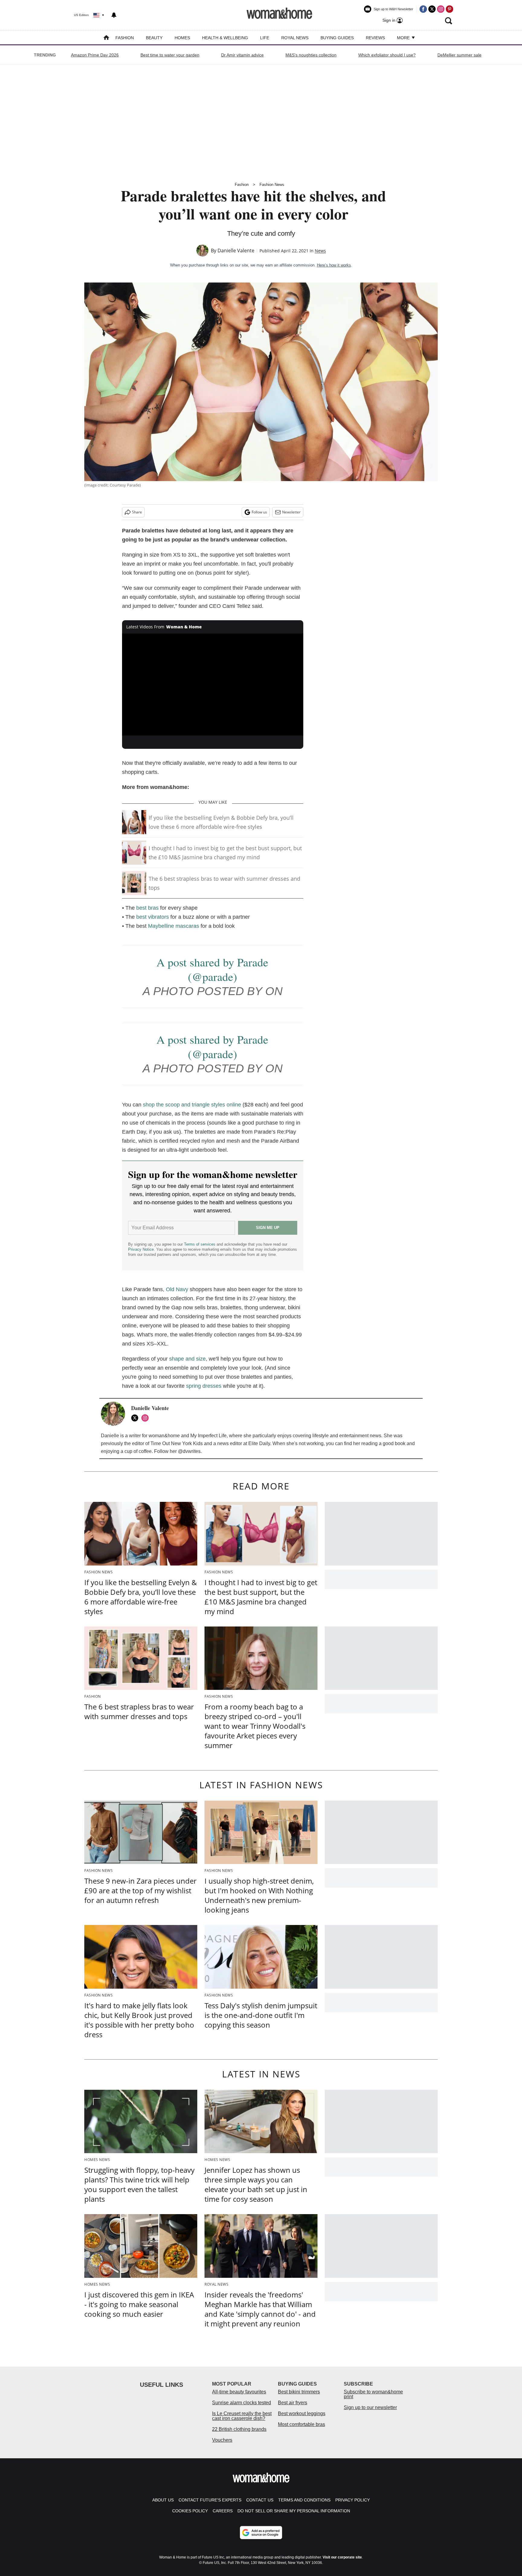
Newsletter (291, 512)
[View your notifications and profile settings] (114, 15)
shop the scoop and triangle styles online (192, 1105)
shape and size (187, 1359)
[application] (213, 685)
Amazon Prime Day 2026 (95, 55)
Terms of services (200, 1244)
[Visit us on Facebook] (423, 9)
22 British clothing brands (239, 2429)
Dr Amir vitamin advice (242, 55)
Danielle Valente (236, 251)
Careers (223, 2511)
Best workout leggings (302, 2413)
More (404, 38)
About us (163, 2500)
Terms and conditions (304, 2500)
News (320, 251)
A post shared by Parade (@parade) (212, 969)
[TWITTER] (136, 1418)
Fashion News (272, 185)
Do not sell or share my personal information (294, 2511)
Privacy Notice (141, 1249)
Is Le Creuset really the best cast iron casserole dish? (242, 2416)
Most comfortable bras (301, 2424)
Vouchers (222, 2440)
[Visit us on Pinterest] (449, 9)
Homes (182, 38)
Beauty (154, 38)
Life (265, 38)
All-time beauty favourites (239, 2392)
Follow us (259, 512)
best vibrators (153, 917)
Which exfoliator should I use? (387, 55)
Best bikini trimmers (299, 2392)
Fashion (125, 38)
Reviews (375, 38)
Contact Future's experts (210, 2500)
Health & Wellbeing (225, 38)
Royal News (295, 38)
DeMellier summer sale (459, 55)
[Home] (106, 38)
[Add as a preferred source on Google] (261, 2533)
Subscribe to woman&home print (373, 2394)
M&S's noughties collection (311, 55)
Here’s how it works (334, 265)
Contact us (260, 2500)
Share (137, 512)
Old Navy (177, 1289)
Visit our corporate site (342, 2557)
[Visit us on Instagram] (441, 9)
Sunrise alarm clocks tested (242, 2403)
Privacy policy (353, 2500)
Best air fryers (293, 2403)
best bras (147, 908)
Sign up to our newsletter (370, 2407)
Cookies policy (190, 2511)
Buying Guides (337, 38)
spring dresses (205, 1386)
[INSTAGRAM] (147, 1418)
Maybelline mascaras (174, 926)
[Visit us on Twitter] (432, 9)
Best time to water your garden (170, 55)
